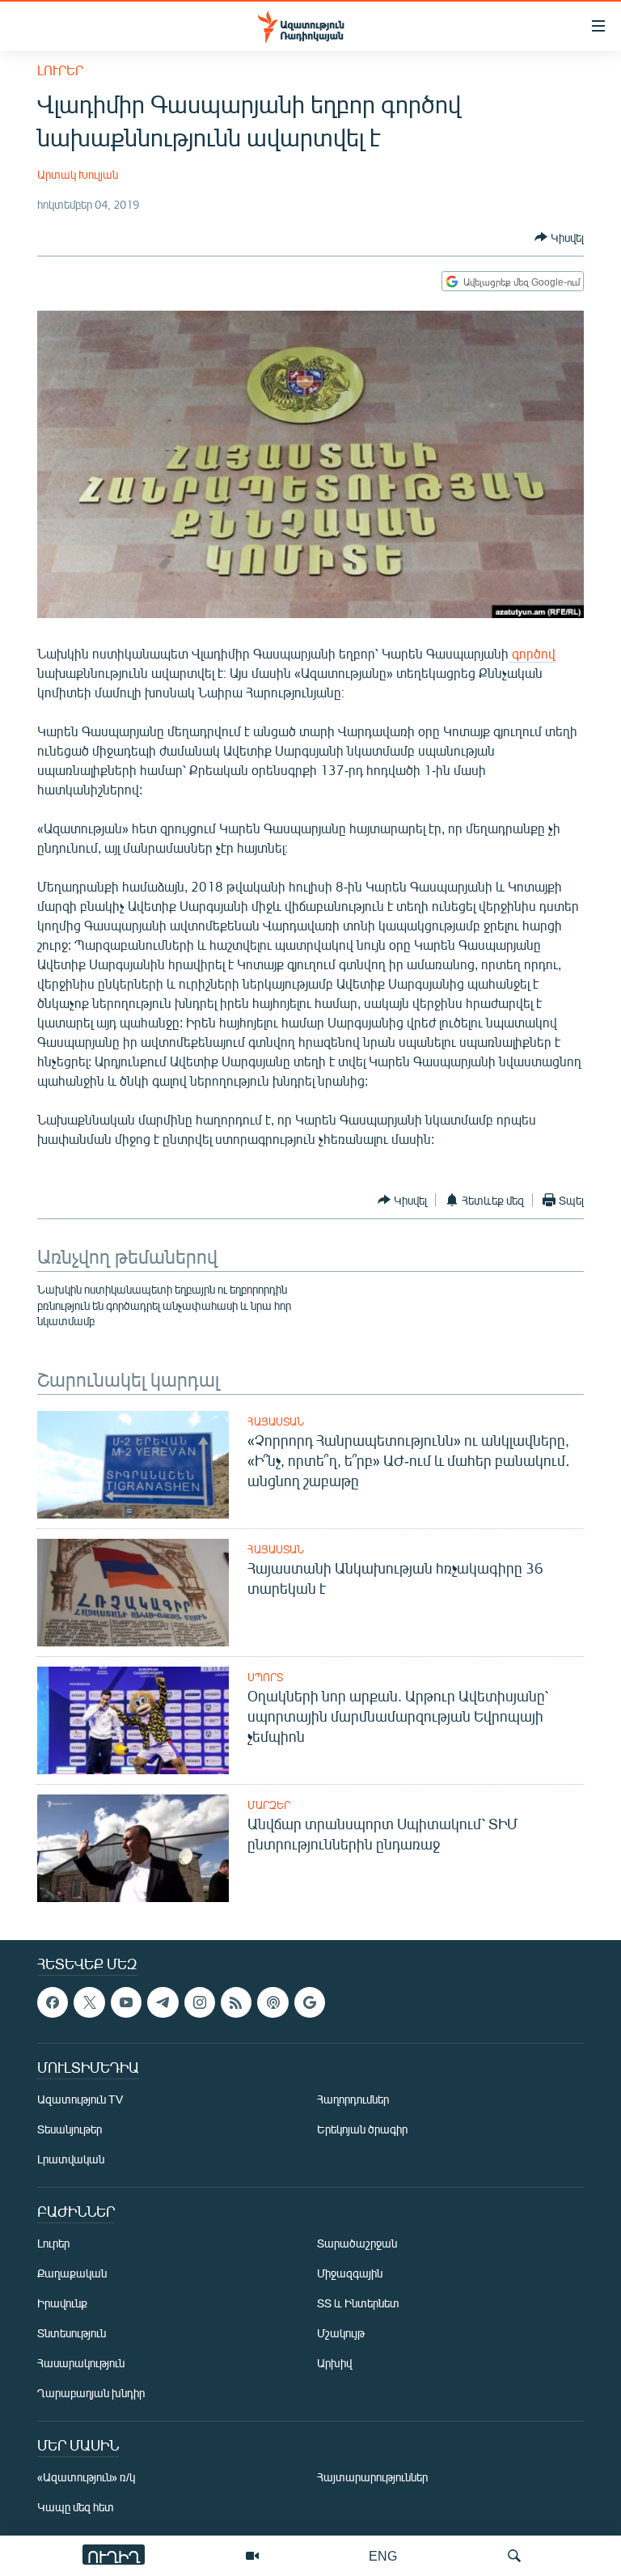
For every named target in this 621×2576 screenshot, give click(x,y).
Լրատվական (71, 2159)
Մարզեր (269, 1805)
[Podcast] (272, 2002)
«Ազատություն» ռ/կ (86, 2477)
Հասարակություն (81, 2363)
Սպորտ (265, 1677)
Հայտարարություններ (372, 2477)
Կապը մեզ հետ (76, 2507)
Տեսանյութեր (70, 2129)
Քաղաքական (72, 2273)
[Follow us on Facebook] (53, 2002)
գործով (532, 653)
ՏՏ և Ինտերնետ (358, 2303)
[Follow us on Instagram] (200, 2002)
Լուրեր (60, 70)
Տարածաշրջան (357, 2243)
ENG (383, 2555)
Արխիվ (334, 2363)
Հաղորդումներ (353, 2099)
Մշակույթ (341, 2333)
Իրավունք (62, 2303)
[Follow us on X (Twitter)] (89, 2002)
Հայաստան (276, 1421)
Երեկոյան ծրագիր (362, 2129)
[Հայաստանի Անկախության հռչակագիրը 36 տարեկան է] (133, 1593)
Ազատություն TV (80, 2099)
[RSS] (236, 2002)
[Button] (559, 237)
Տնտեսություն (72, 2333)
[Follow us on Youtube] (126, 2002)
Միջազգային (350, 2273)
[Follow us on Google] (310, 2002)
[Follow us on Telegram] (163, 2002)
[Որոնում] (514, 2556)
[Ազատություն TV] (252, 2556)
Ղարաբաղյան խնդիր (91, 2393)
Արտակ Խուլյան (78, 174)
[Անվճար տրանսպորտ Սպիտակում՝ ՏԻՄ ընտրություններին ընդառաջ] (133, 1848)
